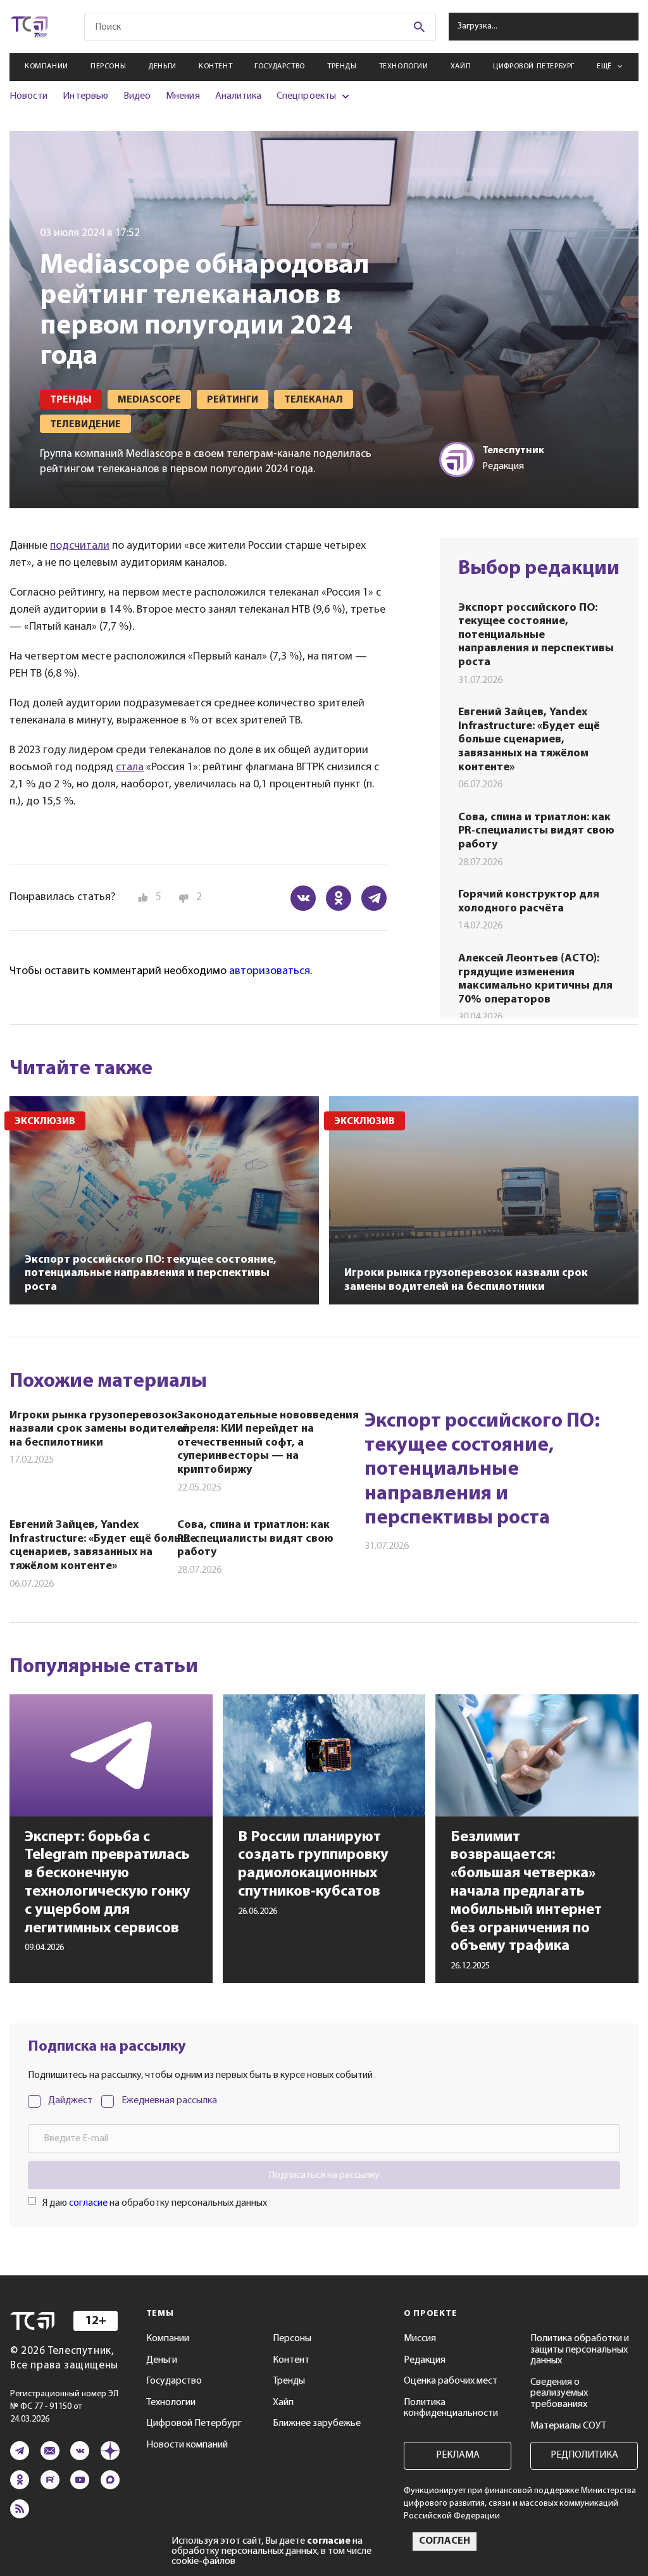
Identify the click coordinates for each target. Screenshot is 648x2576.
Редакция (425, 2360)
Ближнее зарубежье (317, 2423)
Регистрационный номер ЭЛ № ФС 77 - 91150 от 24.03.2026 (64, 2407)
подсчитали (80, 546)
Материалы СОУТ (568, 2426)
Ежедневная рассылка (169, 2101)
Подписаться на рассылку (324, 2175)
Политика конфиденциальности (451, 2408)
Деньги (162, 66)
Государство (280, 66)
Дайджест (70, 2101)
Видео (137, 96)
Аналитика (239, 96)
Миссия (420, 2339)
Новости (28, 96)
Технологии (404, 66)
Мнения (183, 96)
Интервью (85, 96)
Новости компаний (187, 2445)
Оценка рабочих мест (451, 2381)
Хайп (461, 66)
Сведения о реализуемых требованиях (559, 2393)
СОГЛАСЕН (445, 2541)
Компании (47, 66)
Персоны (108, 66)
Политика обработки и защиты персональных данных (580, 2350)
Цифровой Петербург (534, 66)
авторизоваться (270, 972)
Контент (215, 66)
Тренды (342, 66)
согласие (88, 2203)
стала (130, 768)
